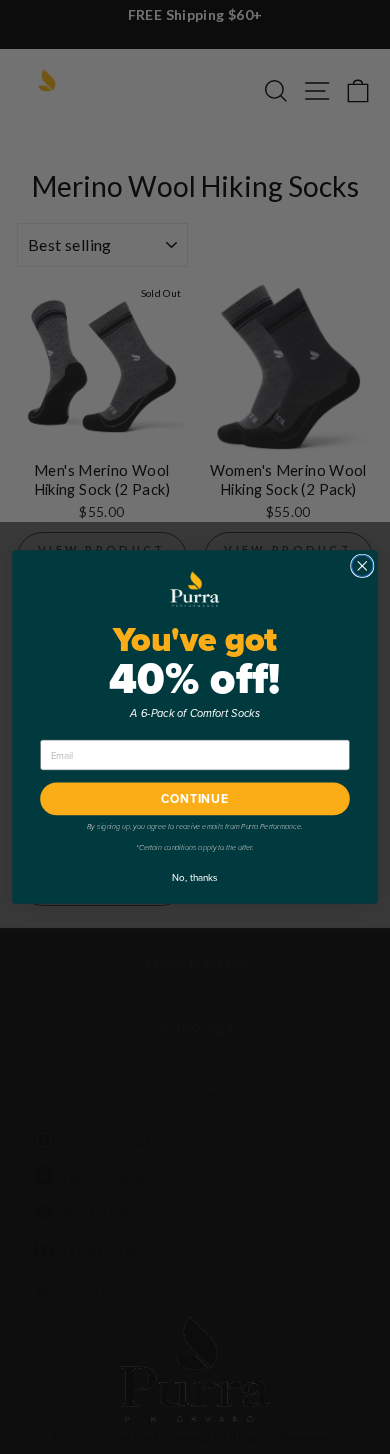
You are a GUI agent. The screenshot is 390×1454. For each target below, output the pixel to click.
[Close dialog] (362, 565)
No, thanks (194, 876)
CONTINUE (195, 799)
